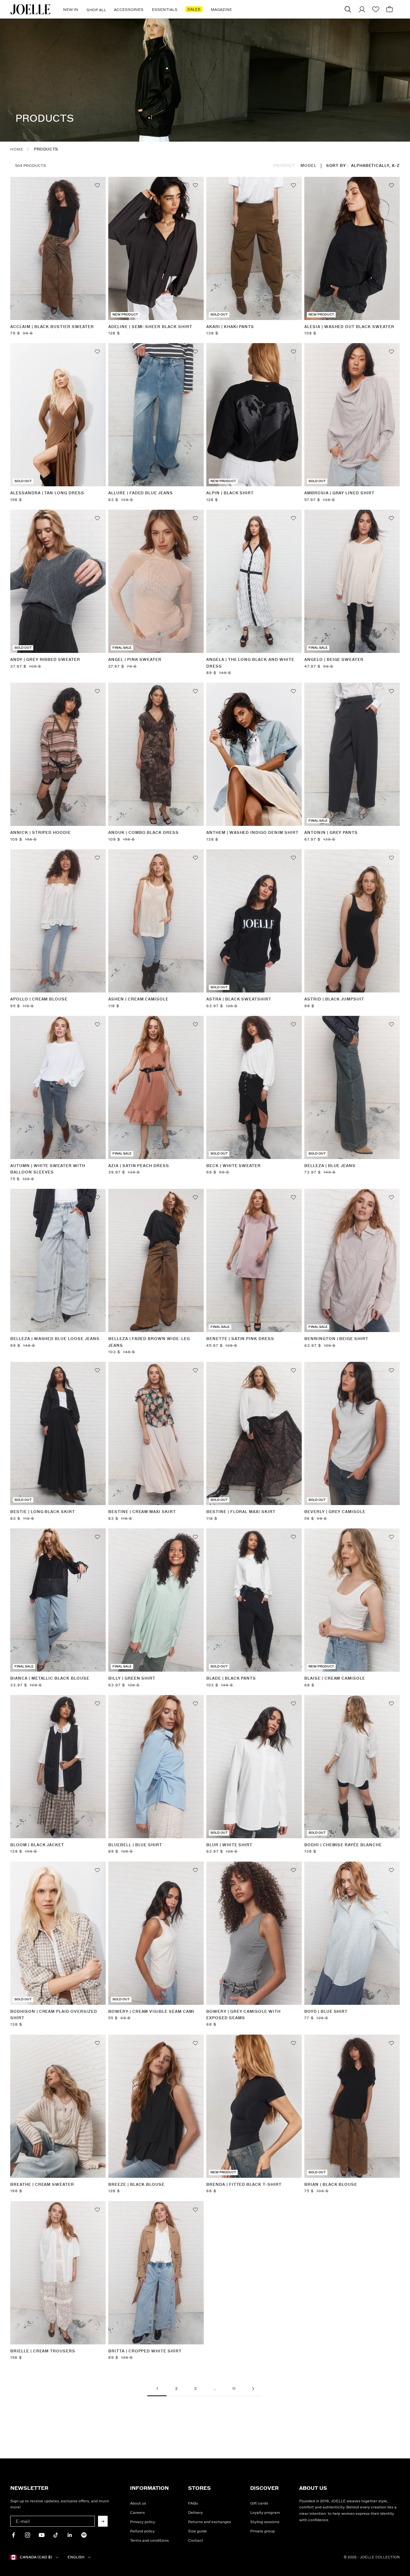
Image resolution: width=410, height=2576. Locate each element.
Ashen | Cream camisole (138, 999)
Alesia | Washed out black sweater (349, 327)
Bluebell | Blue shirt (135, 1845)
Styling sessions (265, 2522)
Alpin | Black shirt (230, 493)
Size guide (197, 2531)
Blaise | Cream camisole (335, 1679)
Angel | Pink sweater (135, 660)
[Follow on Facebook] (13, 2535)
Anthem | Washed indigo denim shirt (252, 833)
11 (234, 2389)
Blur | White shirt (229, 1845)
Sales (194, 9)
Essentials (165, 10)
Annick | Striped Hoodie (41, 833)
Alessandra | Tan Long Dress (47, 493)
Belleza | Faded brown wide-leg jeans (149, 1342)
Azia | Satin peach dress (139, 1166)
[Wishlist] (376, 9)
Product (284, 166)
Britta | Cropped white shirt (145, 2351)
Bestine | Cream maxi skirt (142, 1512)
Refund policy (142, 2531)
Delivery (195, 2513)
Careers (137, 2513)
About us (138, 2503)
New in (71, 10)
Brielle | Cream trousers (43, 2351)
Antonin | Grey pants (331, 833)
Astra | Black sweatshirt (239, 999)
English (76, 2557)
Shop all (96, 10)
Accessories (129, 10)
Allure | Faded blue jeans (141, 493)
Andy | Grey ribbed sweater (45, 660)
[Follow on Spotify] (84, 2535)
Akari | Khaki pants (230, 327)
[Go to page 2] (253, 2389)
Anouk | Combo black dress (143, 833)
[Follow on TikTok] (56, 2535)
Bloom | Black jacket (37, 1845)
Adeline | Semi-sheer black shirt (150, 327)
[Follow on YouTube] (42, 2535)
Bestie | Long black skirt (43, 1512)
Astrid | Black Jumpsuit (334, 999)
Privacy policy (143, 2522)
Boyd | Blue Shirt (326, 2012)
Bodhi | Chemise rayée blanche (343, 1845)
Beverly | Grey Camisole (335, 1512)
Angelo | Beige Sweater (334, 660)
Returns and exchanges (209, 2522)
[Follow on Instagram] (28, 2535)
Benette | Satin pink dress (240, 1339)
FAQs (193, 2503)
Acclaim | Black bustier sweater (52, 327)
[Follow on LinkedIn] (70, 2535)
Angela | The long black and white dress (250, 663)
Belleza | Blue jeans (330, 1166)
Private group (262, 2531)
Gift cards (259, 2503)
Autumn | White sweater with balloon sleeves (48, 1169)
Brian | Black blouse (331, 2185)
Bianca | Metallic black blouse (50, 1679)
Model (308, 166)
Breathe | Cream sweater (42, 2185)
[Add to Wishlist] (97, 185)
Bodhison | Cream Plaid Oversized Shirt (54, 2015)
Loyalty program (265, 2513)
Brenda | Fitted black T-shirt (244, 2185)
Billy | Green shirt (132, 1679)
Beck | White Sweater (234, 1166)
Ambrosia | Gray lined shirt (339, 493)
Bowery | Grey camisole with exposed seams (243, 2015)
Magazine (221, 10)
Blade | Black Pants (231, 1679)
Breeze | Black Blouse (136, 2185)
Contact (196, 2541)
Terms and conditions (149, 2541)
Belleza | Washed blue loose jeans (55, 1339)
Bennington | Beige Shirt (336, 1339)
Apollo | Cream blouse (39, 999)
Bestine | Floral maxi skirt (241, 1512)
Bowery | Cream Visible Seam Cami (151, 2012)
